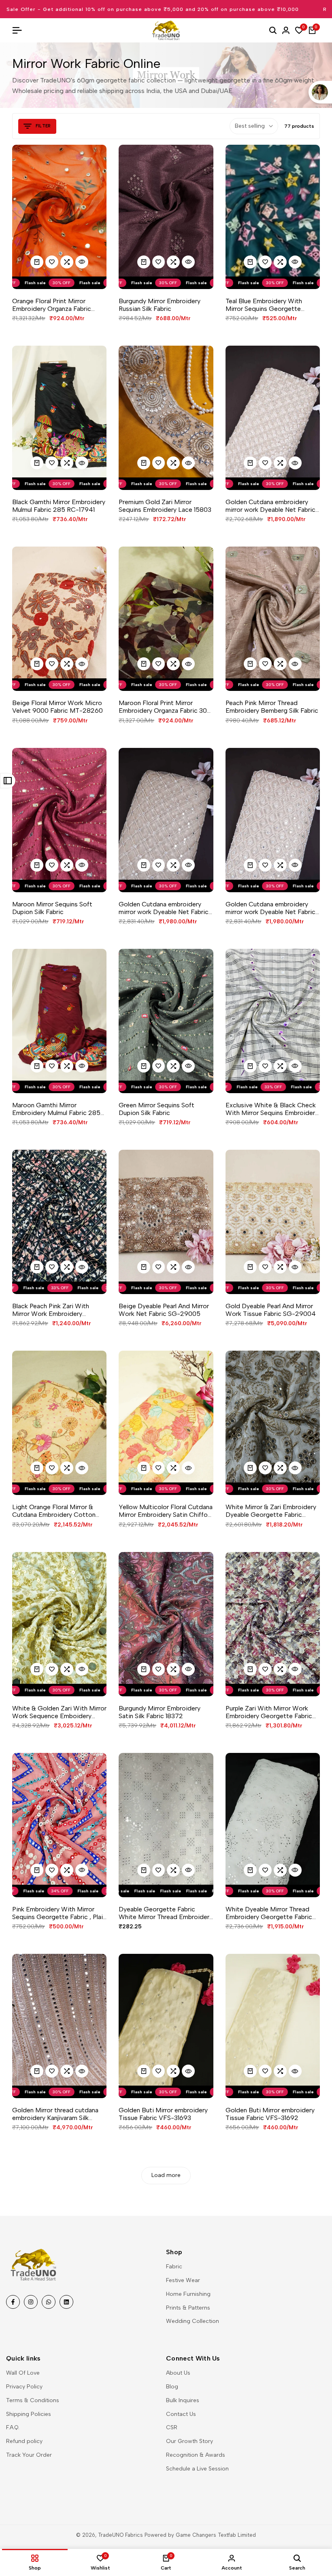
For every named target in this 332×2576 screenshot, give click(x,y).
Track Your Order (29, 2455)
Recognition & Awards (196, 2455)
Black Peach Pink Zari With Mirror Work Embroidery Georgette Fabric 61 (51, 1310)
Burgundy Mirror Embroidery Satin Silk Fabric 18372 (160, 1712)
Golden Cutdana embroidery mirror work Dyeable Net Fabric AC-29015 (270, 908)
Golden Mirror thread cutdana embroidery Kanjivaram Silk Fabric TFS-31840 (55, 2114)
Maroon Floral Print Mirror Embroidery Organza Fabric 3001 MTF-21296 (166, 707)
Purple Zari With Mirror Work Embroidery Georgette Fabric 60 (269, 1712)
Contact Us (181, 2414)
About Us (178, 2373)
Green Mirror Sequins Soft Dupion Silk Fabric (156, 1109)
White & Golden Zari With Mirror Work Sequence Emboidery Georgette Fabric (59, 1712)
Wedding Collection (193, 2321)
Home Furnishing (188, 2294)
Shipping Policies (29, 2414)
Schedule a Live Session (197, 2469)
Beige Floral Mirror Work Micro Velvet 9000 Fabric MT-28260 (57, 707)
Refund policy (24, 2441)
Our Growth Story (189, 2441)
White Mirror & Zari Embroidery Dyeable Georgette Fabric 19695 (271, 1511)
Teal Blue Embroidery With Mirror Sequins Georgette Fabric (264, 305)
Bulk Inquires (183, 2400)
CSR (172, 2427)
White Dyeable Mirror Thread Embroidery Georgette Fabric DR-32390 (269, 1913)
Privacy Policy (24, 2387)
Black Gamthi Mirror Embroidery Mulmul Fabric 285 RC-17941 (59, 506)
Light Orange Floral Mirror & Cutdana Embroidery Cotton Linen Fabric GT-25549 (54, 1511)
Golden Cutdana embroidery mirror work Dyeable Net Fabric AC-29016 (164, 908)
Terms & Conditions (33, 2400)
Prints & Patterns (188, 2308)
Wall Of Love (23, 2373)
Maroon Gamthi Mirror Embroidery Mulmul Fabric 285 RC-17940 (56, 1109)
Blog (172, 2387)
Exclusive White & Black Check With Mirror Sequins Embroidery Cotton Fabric (272, 1109)
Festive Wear (183, 2280)
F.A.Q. (13, 2427)
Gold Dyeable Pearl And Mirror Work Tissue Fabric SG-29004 (271, 1310)
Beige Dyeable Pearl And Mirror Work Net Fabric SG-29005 (164, 1310)
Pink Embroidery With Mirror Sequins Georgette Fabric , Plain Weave (59, 1913)
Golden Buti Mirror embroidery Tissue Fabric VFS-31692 (270, 2114)
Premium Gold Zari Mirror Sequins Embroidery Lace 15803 (165, 506)
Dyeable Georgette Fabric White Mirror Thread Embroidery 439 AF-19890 (166, 1913)
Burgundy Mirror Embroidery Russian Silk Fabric (160, 305)
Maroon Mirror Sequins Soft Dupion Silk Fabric (52, 908)
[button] (52, 262)
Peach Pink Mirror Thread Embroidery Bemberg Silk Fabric (272, 707)
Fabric (174, 2267)
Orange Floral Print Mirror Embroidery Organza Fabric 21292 (52, 305)
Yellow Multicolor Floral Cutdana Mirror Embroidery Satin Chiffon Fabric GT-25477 (166, 1511)
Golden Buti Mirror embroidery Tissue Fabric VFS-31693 (163, 2114)
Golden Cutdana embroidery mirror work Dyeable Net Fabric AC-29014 (270, 506)
